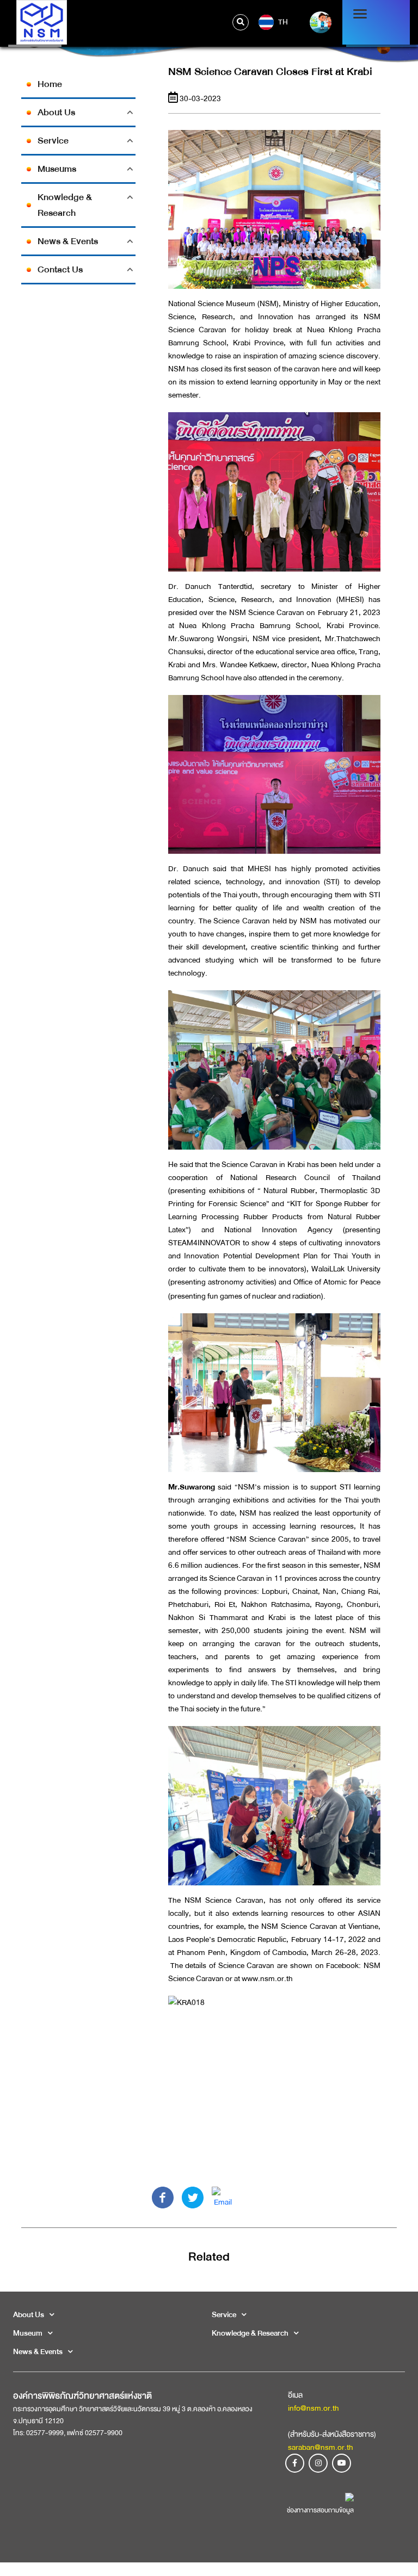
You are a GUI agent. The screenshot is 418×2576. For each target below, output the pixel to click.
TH (282, 21)
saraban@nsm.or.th (321, 2447)
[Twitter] (193, 2197)
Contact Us (60, 269)
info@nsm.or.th (313, 2408)
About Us (56, 112)
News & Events (68, 241)
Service (53, 141)
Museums (57, 169)
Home (50, 84)
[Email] (223, 2197)
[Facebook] (163, 2197)
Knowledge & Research (65, 205)
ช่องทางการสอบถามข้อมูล (320, 2510)
